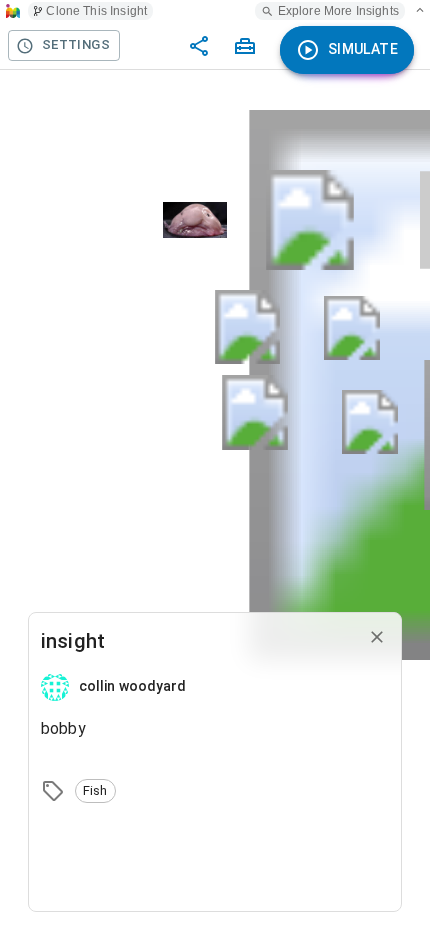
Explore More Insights (338, 11)
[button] (95, 791)
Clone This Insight (96, 11)
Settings (76, 44)
